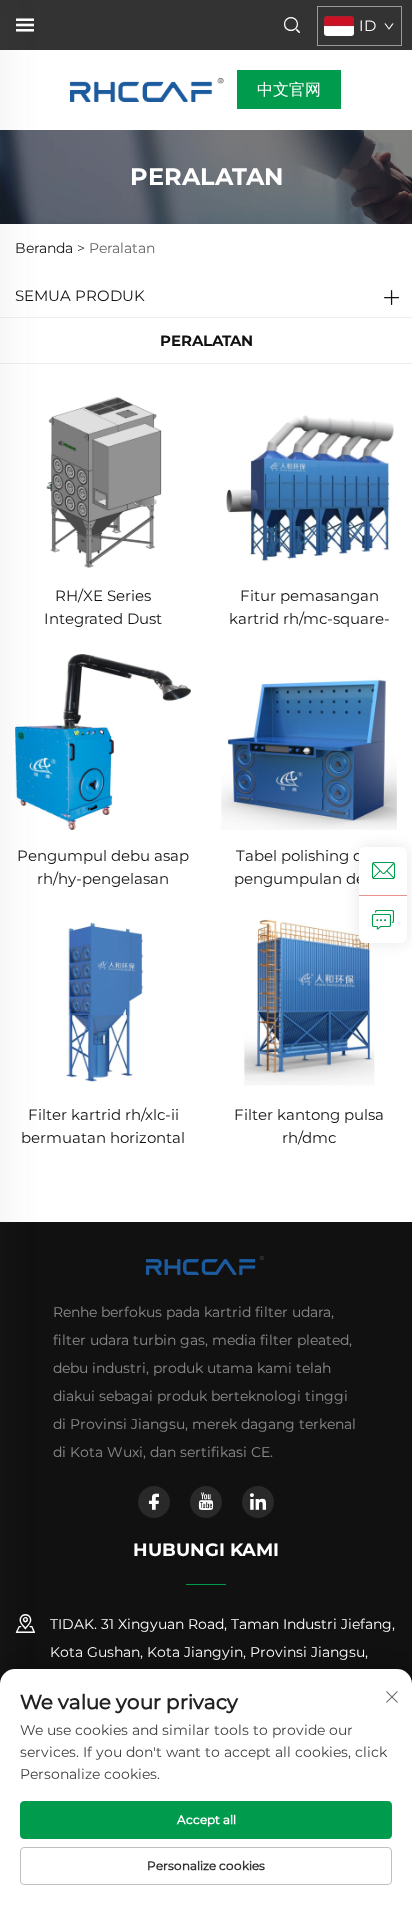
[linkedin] (258, 1502)
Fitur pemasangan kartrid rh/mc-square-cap (309, 608)
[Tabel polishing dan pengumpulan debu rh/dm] (309, 740)
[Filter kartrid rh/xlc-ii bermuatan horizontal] (103, 999)
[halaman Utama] (148, 88)
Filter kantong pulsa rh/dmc (309, 1126)
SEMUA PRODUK (80, 295)
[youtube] (206, 1502)
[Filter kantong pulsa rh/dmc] (309, 999)
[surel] (383, 871)
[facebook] (154, 1502)
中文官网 (289, 89)
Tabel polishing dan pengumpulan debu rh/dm (309, 868)
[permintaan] (383, 919)
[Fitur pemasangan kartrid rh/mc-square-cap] (309, 480)
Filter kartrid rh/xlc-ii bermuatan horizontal (103, 1126)
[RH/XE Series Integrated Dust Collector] (103, 480)
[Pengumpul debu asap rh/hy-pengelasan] (103, 740)
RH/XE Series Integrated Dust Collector (103, 608)
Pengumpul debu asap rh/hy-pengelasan (103, 867)
